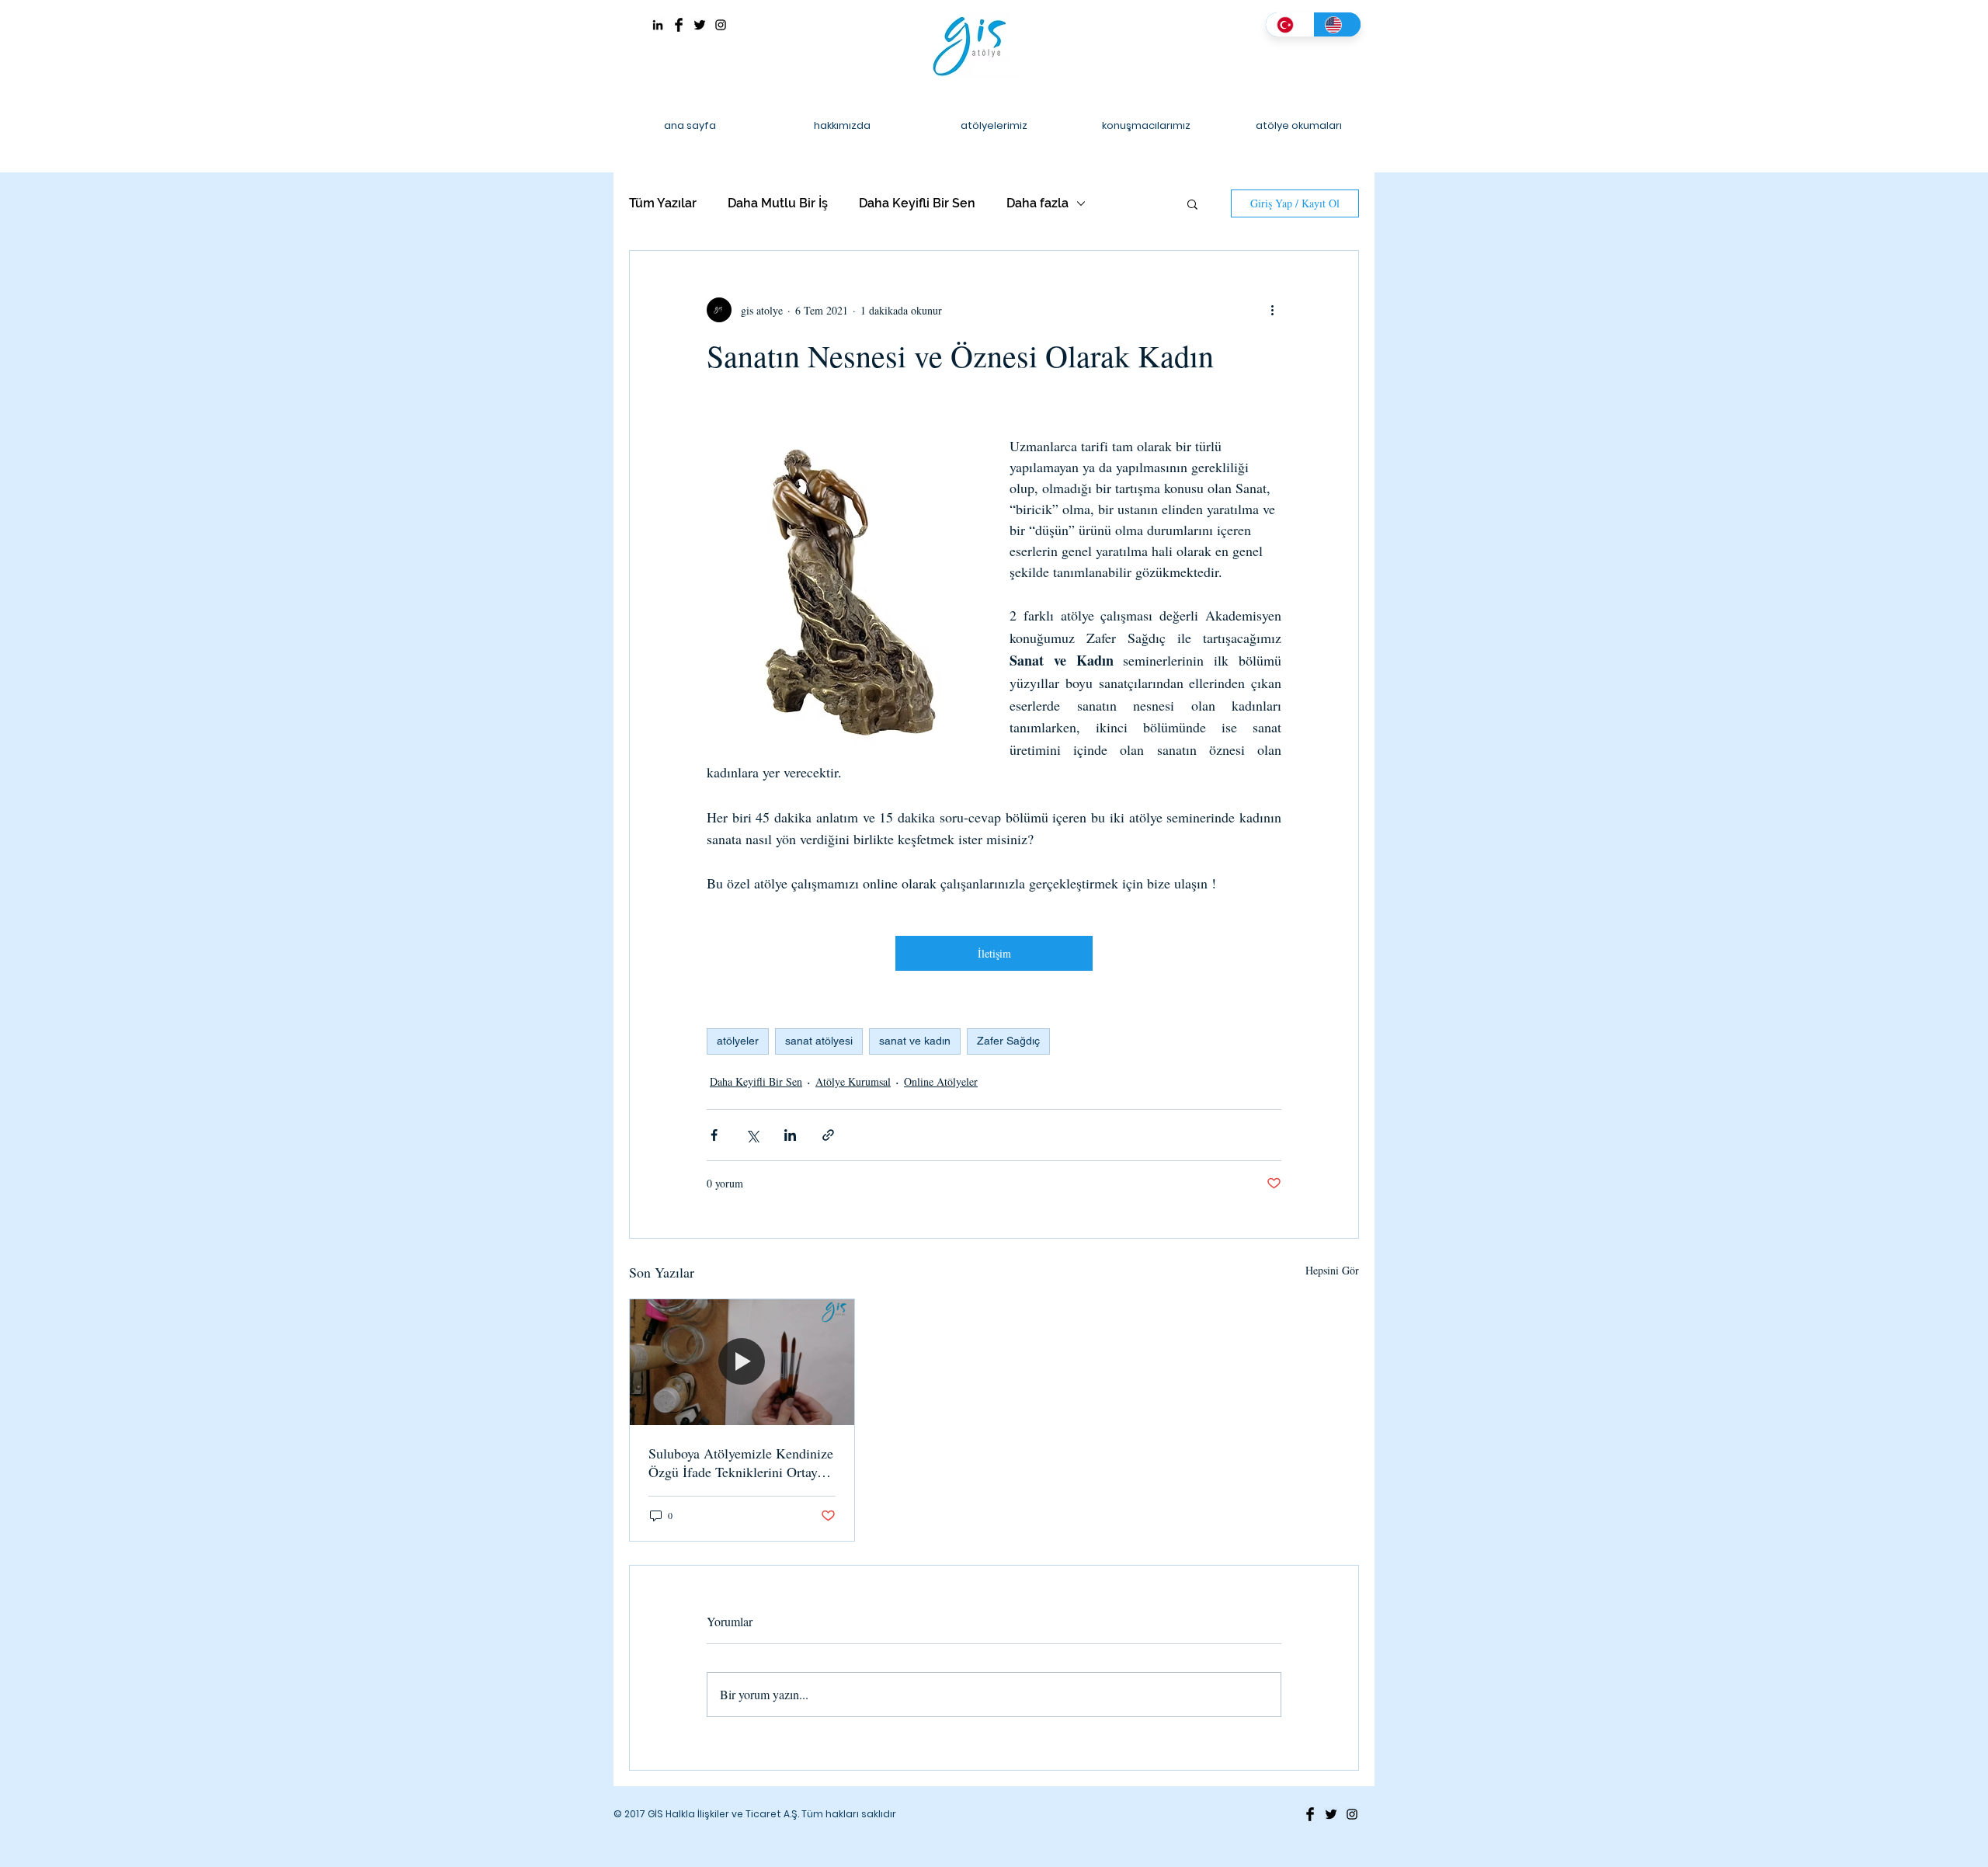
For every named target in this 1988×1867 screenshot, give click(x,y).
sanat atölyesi (819, 1041)
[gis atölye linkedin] (658, 25)
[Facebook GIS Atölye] (1310, 1814)
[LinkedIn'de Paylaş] (790, 1135)
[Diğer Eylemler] (1272, 310)
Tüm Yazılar (663, 203)
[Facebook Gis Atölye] (679, 25)
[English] (1337, 24)
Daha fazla (1037, 203)
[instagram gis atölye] (721, 25)
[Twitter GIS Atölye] (1331, 1814)
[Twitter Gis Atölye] (700, 25)
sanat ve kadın (915, 1041)
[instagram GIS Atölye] (1352, 1814)
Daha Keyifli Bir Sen (917, 203)
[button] (1192, 203)
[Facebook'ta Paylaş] (714, 1135)
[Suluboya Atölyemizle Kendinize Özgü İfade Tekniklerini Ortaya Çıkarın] (742, 1362)
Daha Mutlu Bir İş (778, 203)
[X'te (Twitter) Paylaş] (752, 1135)
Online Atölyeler (941, 1081)
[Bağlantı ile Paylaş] (828, 1135)
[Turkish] (1289, 24)
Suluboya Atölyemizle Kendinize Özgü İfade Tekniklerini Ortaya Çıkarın (741, 1462)
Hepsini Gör (1332, 1270)
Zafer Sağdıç (1008, 1041)
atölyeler (738, 1041)
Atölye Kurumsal (853, 1081)
